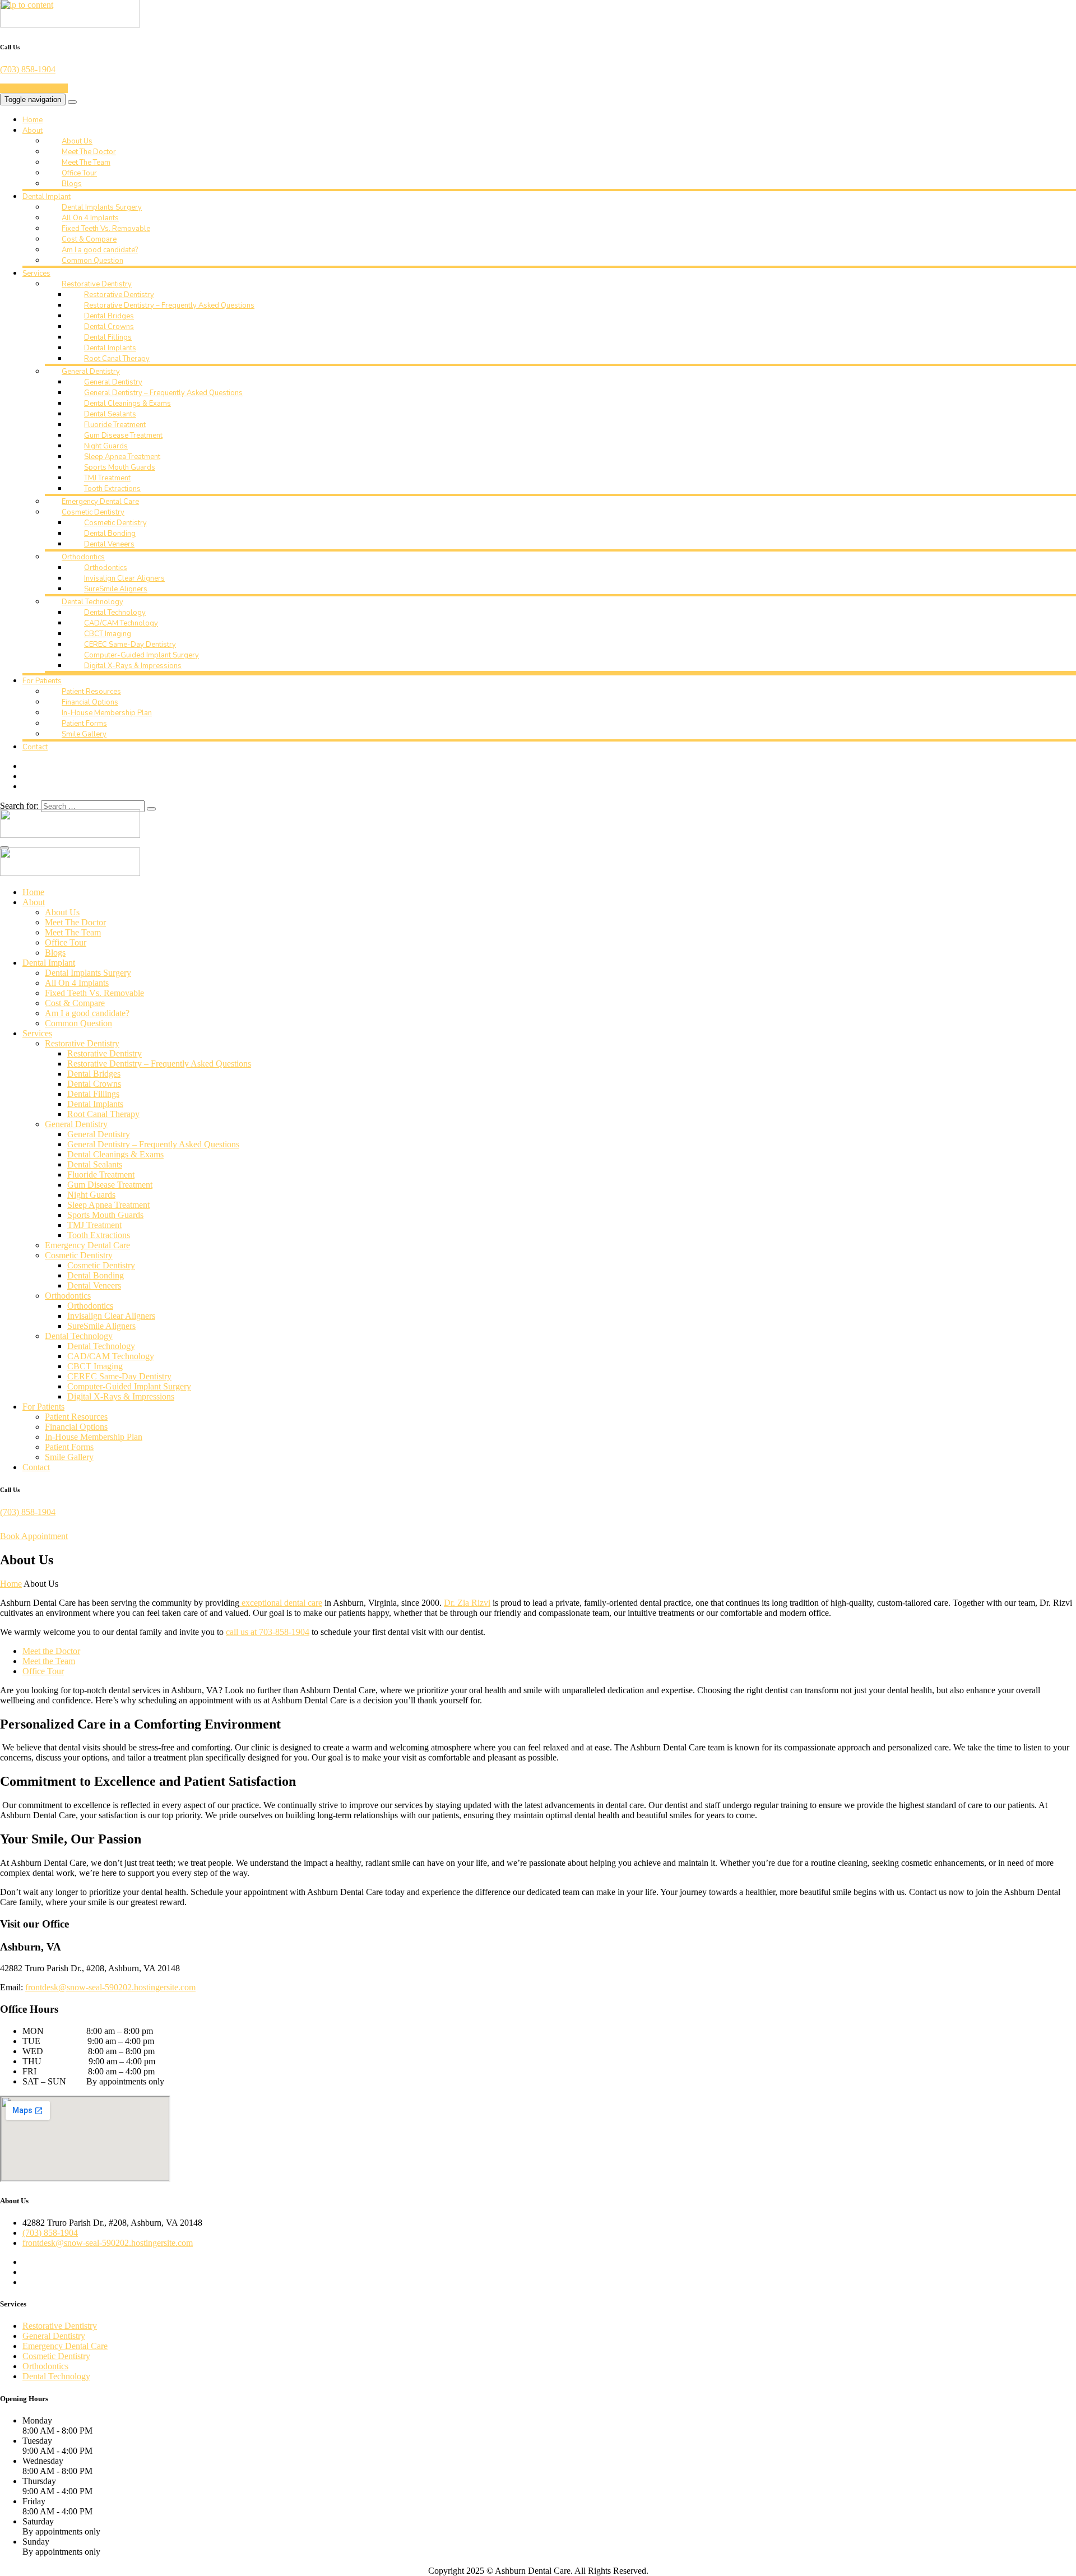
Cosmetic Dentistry (93, 512)
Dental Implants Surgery (102, 207)
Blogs (72, 184)
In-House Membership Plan (107, 713)
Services (36, 274)
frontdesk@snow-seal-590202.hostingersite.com (108, 2243)
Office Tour (79, 173)
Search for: (19, 806)
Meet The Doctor (89, 152)
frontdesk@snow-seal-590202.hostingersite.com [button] (110, 1987)
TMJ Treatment (107, 478)
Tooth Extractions (112, 489)
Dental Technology (92, 602)
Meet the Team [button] (49, 1661)
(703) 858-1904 (28, 69)
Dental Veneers (109, 544)
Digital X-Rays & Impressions (133, 666)
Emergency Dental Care (100, 502)
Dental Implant (47, 197)
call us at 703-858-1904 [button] (268, 1632)
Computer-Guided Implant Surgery (142, 655)
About (33, 131)
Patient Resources (91, 692)
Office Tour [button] (43, 1671)
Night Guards (106, 446)
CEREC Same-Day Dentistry (130, 645)
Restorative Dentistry (97, 284)
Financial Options (90, 702)
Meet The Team (86, 163)
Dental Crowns (109, 327)
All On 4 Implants (90, 218)
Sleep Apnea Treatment (122, 457)
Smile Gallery (84, 734)
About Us (77, 141)
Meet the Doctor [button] (51, 1651)
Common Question (92, 261)
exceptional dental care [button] (281, 1603)
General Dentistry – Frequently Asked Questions (163, 393)
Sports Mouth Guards (120, 467)
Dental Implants (110, 348)
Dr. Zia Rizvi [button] (467, 1603)
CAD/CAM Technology (121, 623)
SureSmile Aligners (116, 589)
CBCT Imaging (108, 634)
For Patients (42, 681)
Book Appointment (34, 88)
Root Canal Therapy (117, 359)
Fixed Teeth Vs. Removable (106, 229)
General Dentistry (91, 372)
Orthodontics (83, 557)
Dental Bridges (109, 316)
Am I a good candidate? (100, 250)
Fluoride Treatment (115, 425)
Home (33, 120)
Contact (35, 747)
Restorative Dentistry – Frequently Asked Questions (169, 305)
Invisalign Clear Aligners (124, 578)
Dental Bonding (110, 534)
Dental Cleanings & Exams (127, 404)
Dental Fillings (108, 337)
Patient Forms (84, 724)
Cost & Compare (89, 239)
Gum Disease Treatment (123, 435)
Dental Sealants (110, 414)
